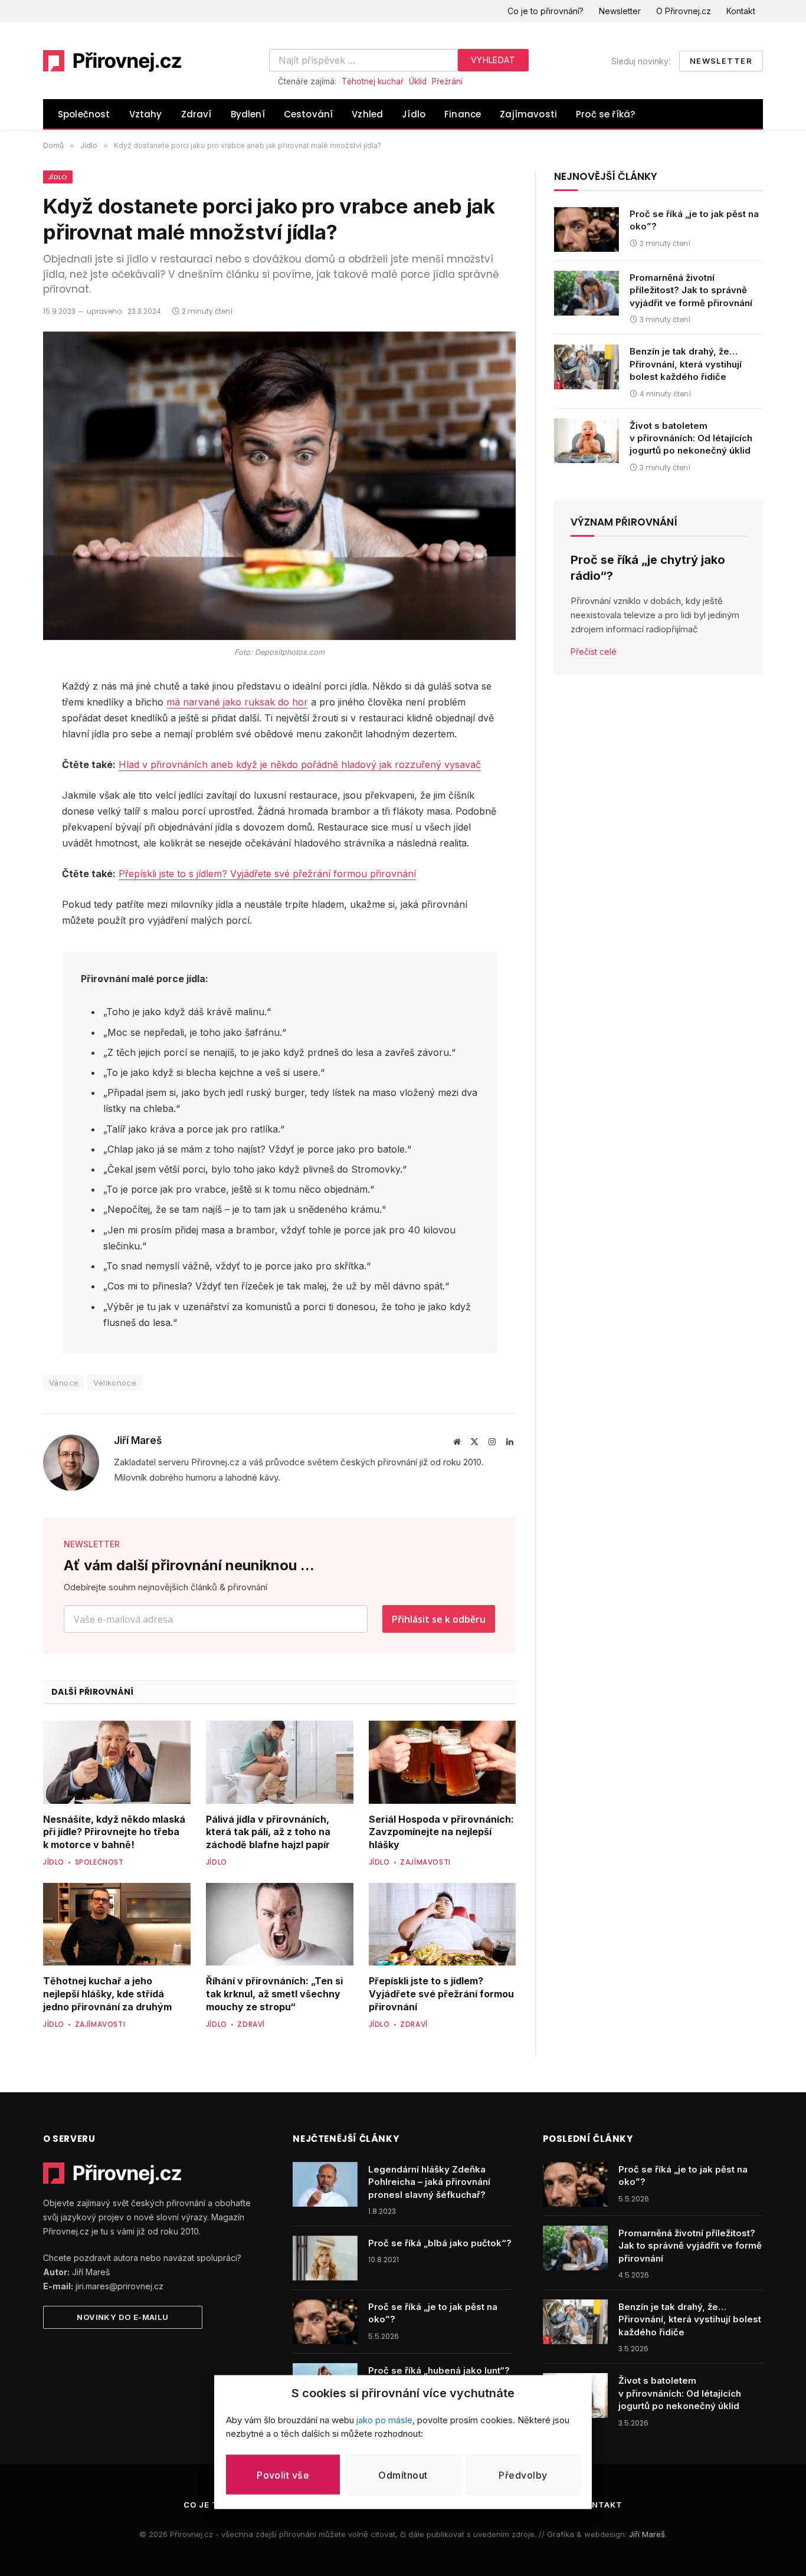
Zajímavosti (528, 114)
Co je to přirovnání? (545, 11)
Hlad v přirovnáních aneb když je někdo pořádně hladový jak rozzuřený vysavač (300, 764)
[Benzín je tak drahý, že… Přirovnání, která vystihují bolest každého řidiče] (587, 367)
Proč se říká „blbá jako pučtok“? (440, 2243)
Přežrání (447, 81)
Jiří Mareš (138, 1440)
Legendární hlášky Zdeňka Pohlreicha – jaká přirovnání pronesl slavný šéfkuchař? (429, 2182)
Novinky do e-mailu (122, 2317)
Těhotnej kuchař (373, 81)
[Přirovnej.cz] (113, 61)
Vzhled (367, 114)
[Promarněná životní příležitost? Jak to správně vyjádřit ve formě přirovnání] (587, 293)
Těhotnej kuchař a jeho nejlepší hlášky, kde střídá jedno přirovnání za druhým (107, 1994)
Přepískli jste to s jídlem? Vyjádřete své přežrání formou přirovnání (267, 874)
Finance (463, 114)
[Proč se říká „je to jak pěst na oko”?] (587, 229)
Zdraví (196, 114)
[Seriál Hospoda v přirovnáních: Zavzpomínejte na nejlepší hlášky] (443, 1762)
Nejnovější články (606, 176)
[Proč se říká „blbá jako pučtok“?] (325, 2258)
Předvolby (523, 2475)
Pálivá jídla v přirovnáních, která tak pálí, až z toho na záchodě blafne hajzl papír (268, 1832)
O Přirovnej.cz (684, 11)
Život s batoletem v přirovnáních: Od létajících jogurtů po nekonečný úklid (691, 438)
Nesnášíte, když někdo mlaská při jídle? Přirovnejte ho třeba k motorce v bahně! (114, 1832)
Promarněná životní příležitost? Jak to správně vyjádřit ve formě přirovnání (691, 291)
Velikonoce (115, 1383)
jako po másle (384, 2420)
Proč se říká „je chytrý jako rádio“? (648, 568)
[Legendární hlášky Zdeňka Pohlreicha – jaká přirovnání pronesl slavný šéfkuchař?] (325, 2184)
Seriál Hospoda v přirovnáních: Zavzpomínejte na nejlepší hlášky (441, 1832)
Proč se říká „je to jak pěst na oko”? (694, 221)
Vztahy (146, 114)
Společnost (84, 114)
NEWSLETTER (92, 1544)
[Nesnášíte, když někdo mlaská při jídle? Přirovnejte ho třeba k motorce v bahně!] (117, 1762)
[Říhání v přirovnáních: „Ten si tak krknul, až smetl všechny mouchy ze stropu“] (280, 1924)
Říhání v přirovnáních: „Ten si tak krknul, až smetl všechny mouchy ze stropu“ (274, 1994)
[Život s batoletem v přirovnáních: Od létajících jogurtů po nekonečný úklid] (587, 441)
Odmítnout (403, 2475)
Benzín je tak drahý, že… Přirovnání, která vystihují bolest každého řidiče (686, 365)
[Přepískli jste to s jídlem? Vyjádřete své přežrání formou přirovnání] (443, 1924)
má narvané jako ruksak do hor (237, 702)
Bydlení (248, 114)
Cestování (309, 114)
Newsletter (620, 11)
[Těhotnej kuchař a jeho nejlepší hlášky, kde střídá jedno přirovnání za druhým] (117, 1924)
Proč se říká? (605, 114)
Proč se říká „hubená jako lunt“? (439, 2370)
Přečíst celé (594, 652)
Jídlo (414, 114)
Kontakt (741, 11)
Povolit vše (283, 2475)
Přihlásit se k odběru (439, 1619)
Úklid (418, 81)
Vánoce (64, 1383)
